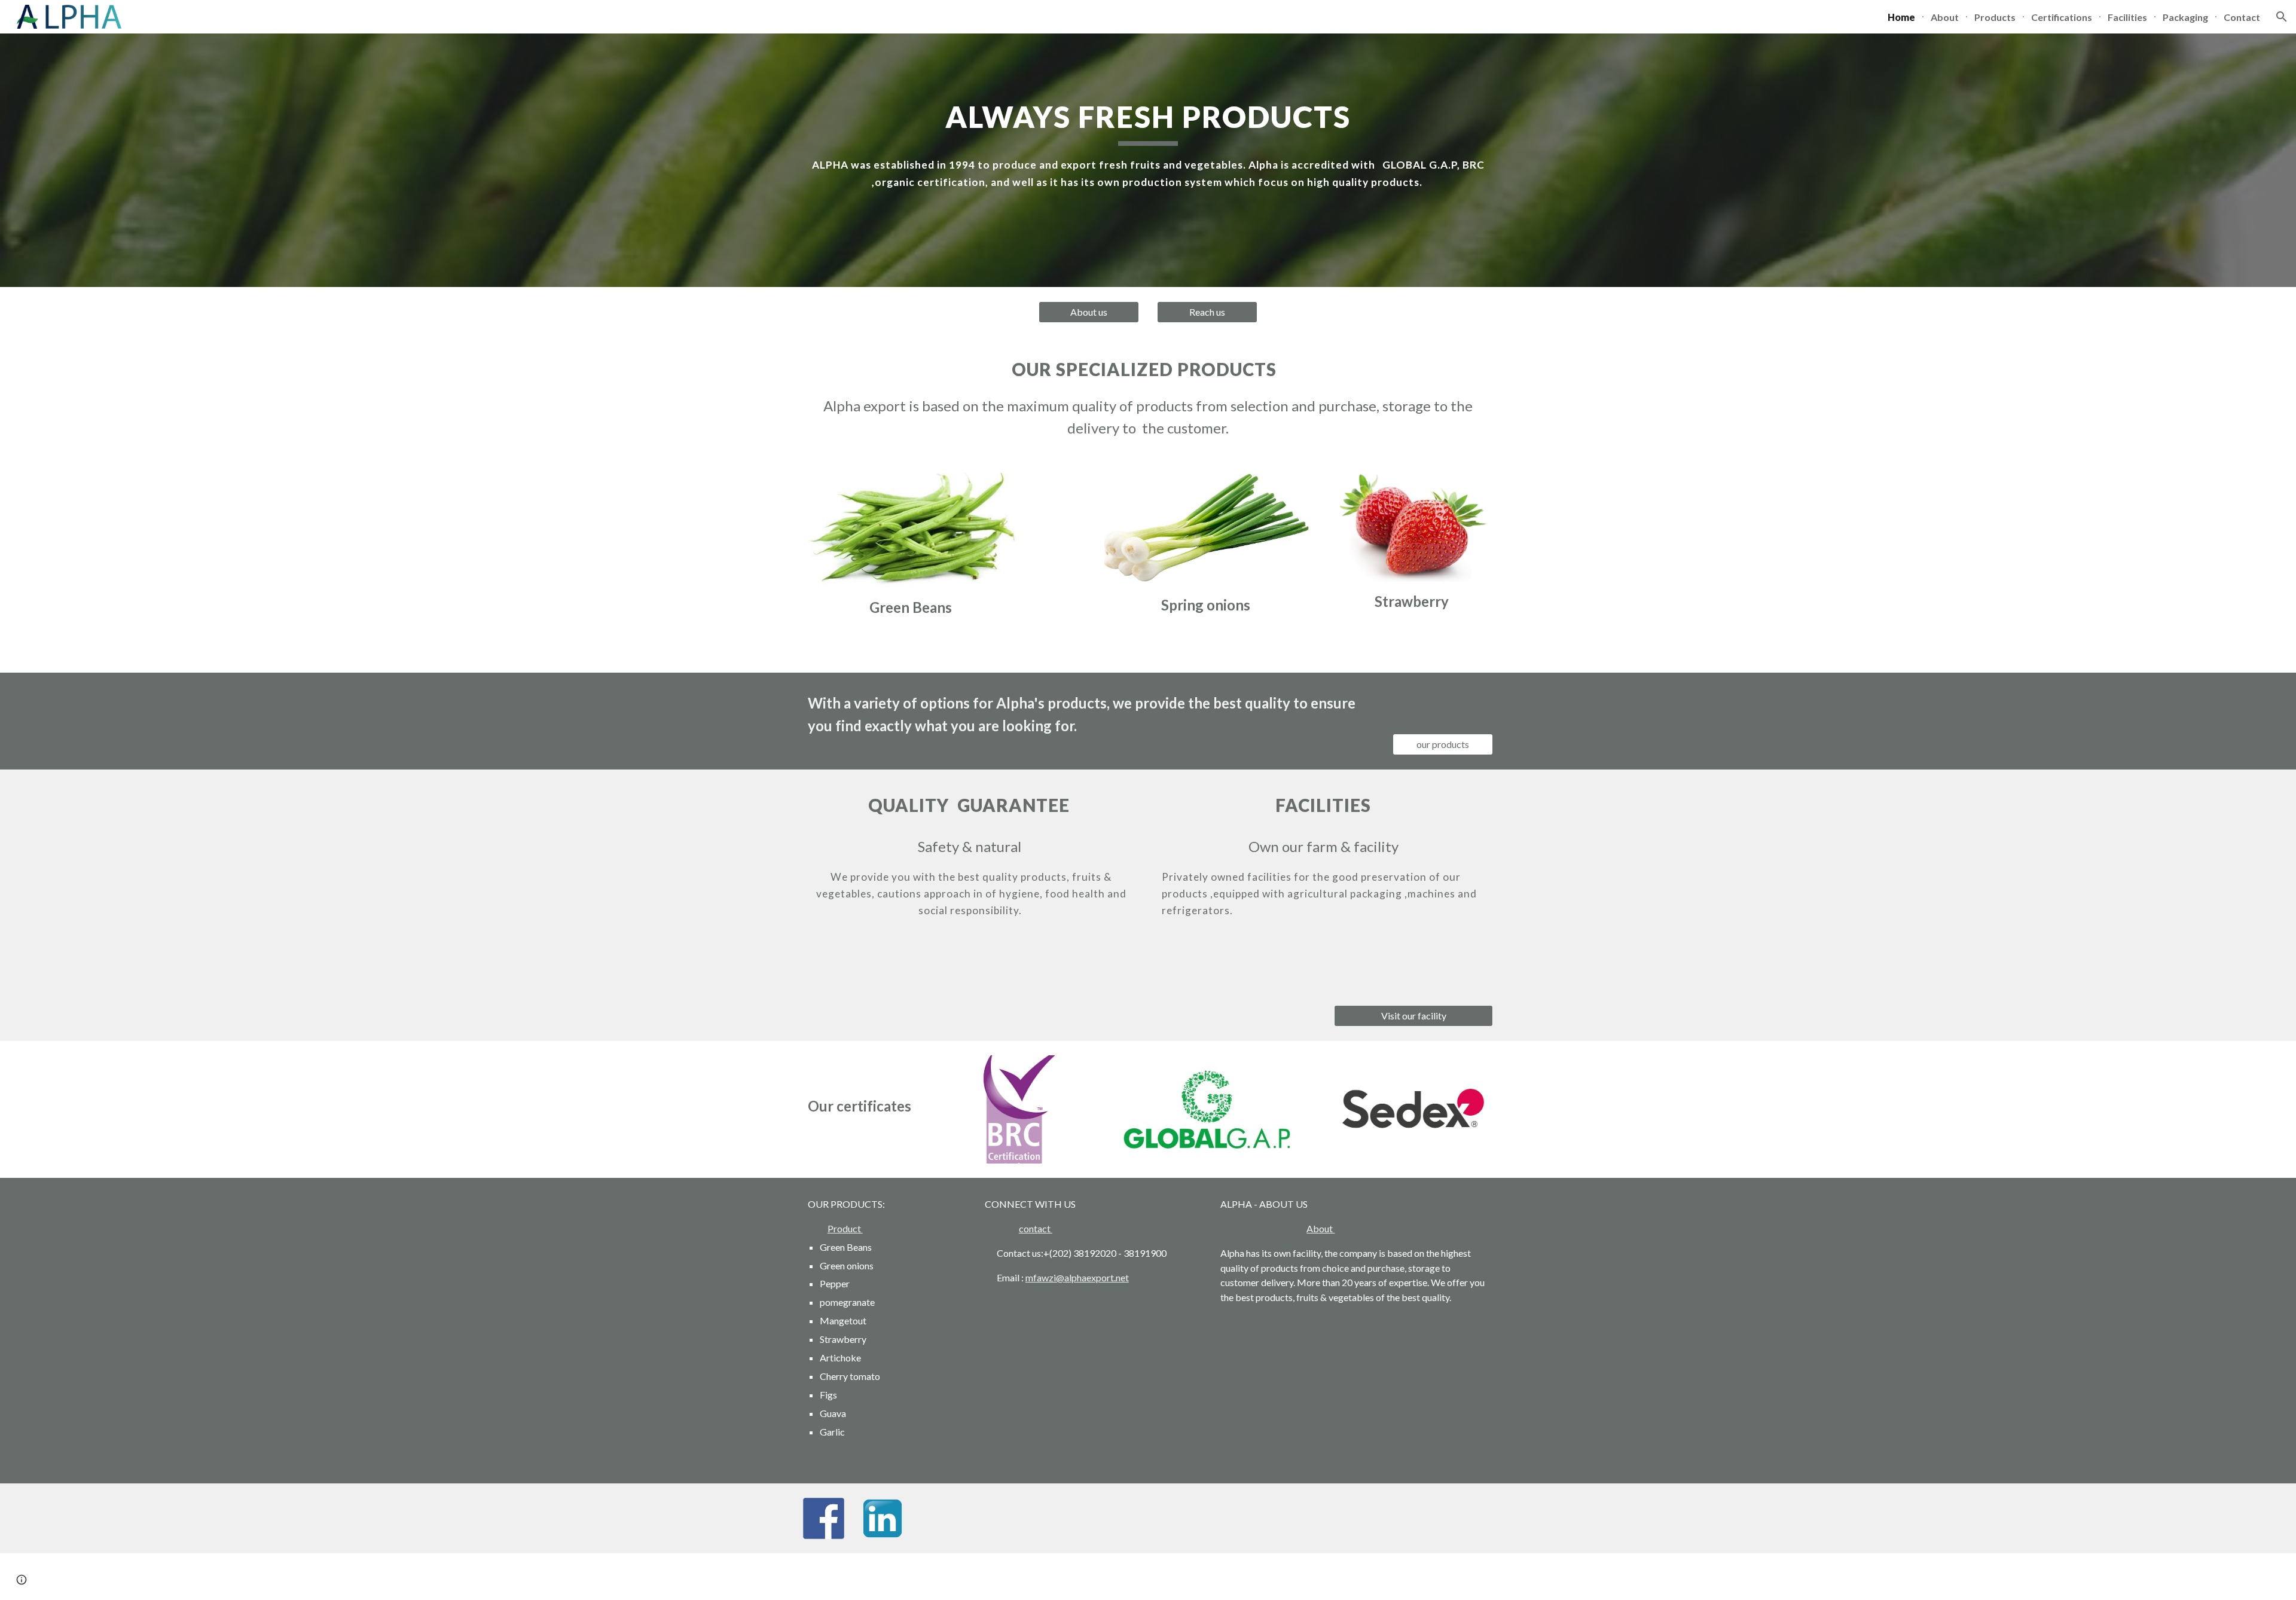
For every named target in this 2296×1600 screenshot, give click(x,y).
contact (1036, 1228)
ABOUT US (1283, 1204)
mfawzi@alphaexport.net (1077, 1277)
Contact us (1019, 1253)
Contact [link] (2242, 17)
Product (845, 1228)
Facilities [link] (2127, 17)
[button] (2282, 17)
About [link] (1945, 17)
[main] (1148, 144)
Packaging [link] (2185, 17)
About (1320, 1228)
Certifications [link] (2062, 17)
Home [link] (1901, 17)
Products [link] (1995, 17)
